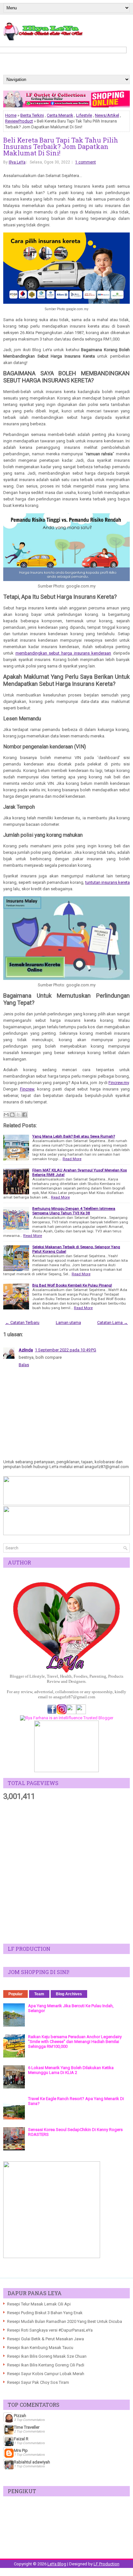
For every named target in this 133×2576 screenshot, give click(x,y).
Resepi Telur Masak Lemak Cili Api (39, 2304)
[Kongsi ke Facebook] (25, 1115)
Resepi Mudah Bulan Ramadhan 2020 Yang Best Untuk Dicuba (65, 2321)
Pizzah (20, 2416)
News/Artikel (107, 115)
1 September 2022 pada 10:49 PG (66, 1350)
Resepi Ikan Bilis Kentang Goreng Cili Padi (46, 2365)
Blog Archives (69, 1994)
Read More (72, 1159)
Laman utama (68, 1323)
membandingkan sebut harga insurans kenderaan (63, 653)
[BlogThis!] (12, 1115)
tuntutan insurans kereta (107, 882)
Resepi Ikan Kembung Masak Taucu (40, 2348)
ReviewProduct (19, 121)
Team (39, 1994)
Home (11, 115)
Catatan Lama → (113, 1323)
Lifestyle (84, 115)
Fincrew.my (119, 1083)
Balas (24, 1365)
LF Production (107, 2564)
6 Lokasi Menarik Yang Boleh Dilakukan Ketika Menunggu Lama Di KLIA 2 (71, 2070)
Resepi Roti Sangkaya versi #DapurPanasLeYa (50, 2330)
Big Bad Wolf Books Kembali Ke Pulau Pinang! (72, 1285)
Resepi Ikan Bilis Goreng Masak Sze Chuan (47, 2356)
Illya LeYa (17, 162)
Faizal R (21, 2439)
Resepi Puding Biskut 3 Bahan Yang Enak (45, 2313)
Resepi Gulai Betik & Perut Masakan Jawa (46, 2339)
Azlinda (26, 1350)
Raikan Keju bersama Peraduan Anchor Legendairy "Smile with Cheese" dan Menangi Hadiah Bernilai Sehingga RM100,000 (75, 2042)
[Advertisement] (66, 1872)
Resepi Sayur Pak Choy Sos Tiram (38, 2382)
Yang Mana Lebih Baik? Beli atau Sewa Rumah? (74, 1136)
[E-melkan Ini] (6, 1115)
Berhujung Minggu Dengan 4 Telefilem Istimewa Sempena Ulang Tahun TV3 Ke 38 (74, 1211)
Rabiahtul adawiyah (32, 2462)
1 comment (86, 162)
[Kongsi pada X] (18, 1115)
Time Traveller (27, 2427)
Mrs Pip (21, 2450)
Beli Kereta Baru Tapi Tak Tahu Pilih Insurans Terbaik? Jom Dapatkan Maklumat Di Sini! (61, 146)
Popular (15, 1994)
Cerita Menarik (60, 115)
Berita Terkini (32, 115)
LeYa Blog (57, 2564)
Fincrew (27, 1089)
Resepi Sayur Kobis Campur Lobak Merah (46, 2374)
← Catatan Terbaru (22, 1323)
